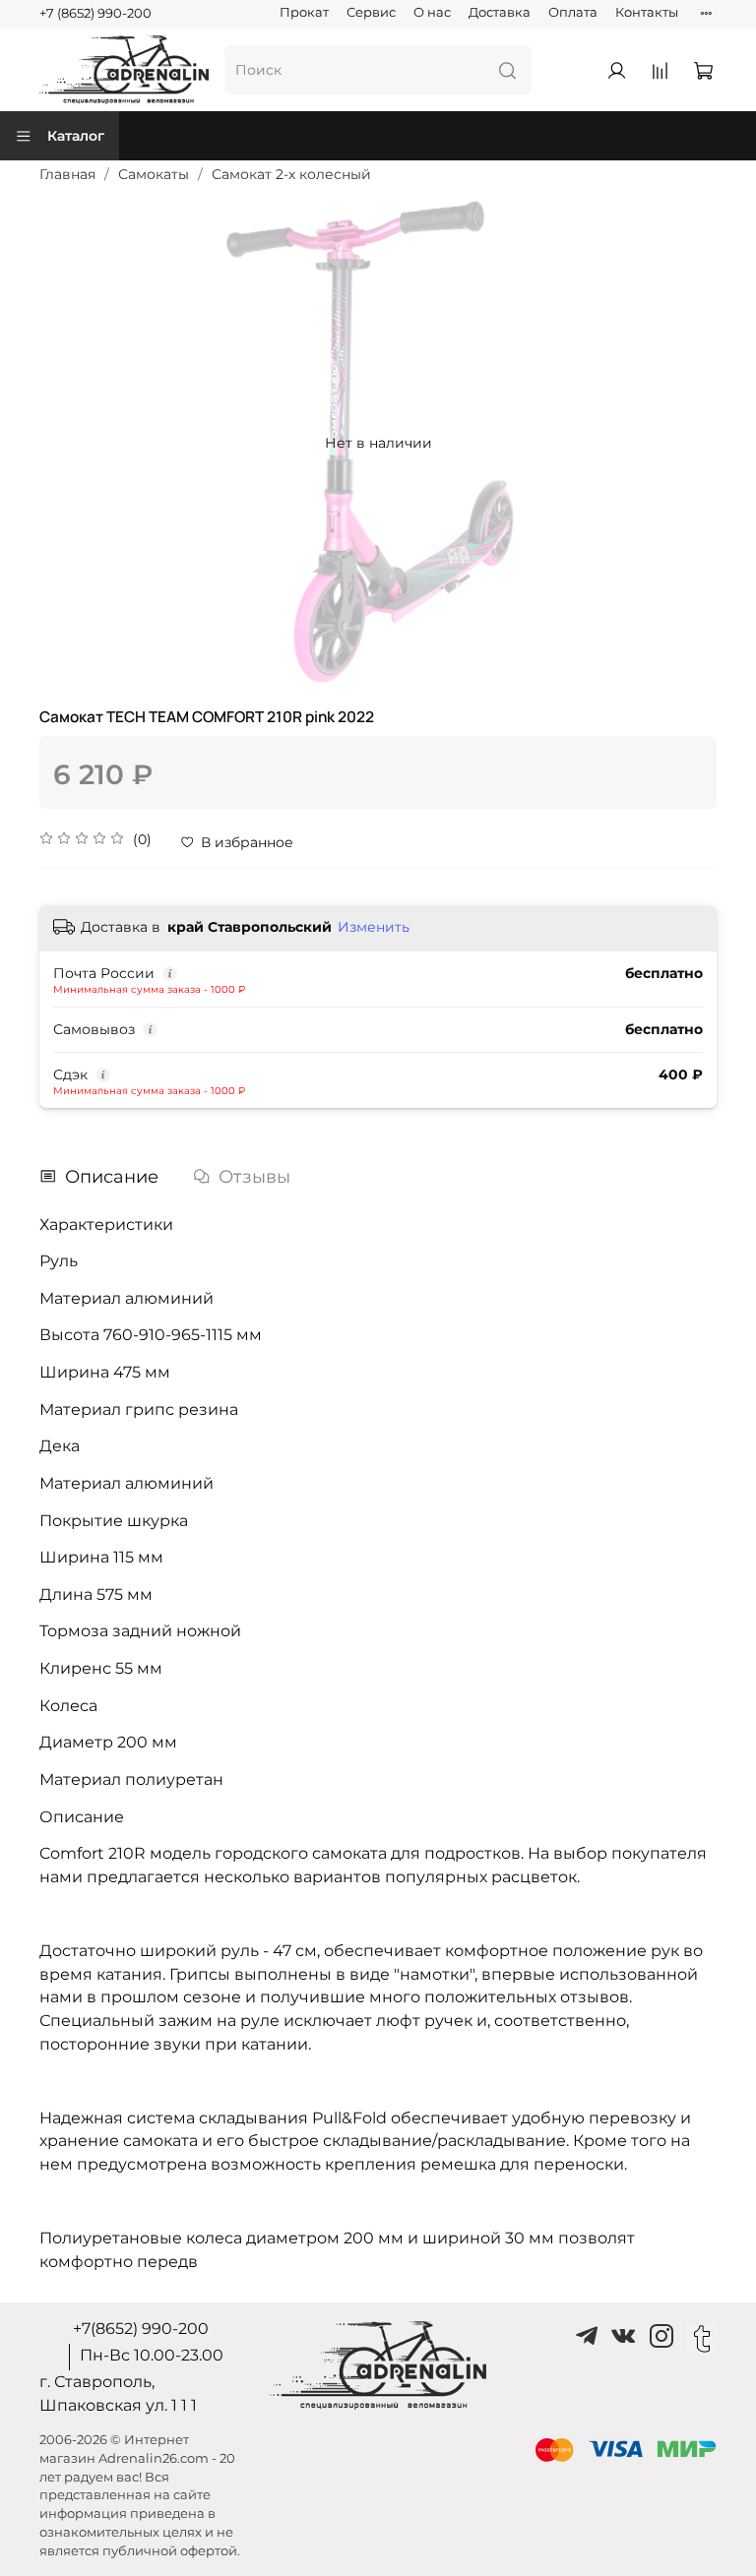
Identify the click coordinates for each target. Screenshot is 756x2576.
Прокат (304, 12)
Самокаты (154, 174)
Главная (67, 174)
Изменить (374, 927)
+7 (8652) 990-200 (95, 13)
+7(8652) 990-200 (141, 2329)
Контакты (647, 12)
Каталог (76, 136)
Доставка (500, 12)
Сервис (371, 12)
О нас (432, 12)
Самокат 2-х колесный (291, 174)
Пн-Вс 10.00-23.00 (152, 2355)
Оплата (573, 12)
